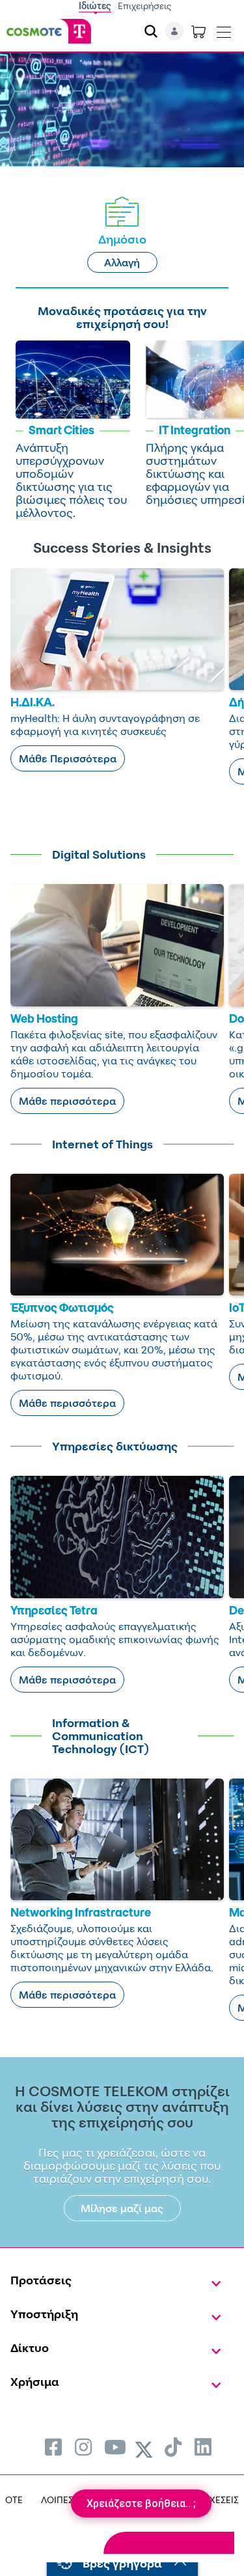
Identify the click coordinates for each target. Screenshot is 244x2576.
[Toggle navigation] (224, 29)
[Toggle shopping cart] (198, 31)
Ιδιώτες (95, 6)
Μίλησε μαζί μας (122, 2208)
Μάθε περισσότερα (67, 1101)
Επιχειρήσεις (145, 6)
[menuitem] (53, 2447)
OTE (14, 2500)
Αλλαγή (122, 262)
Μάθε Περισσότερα (68, 758)
